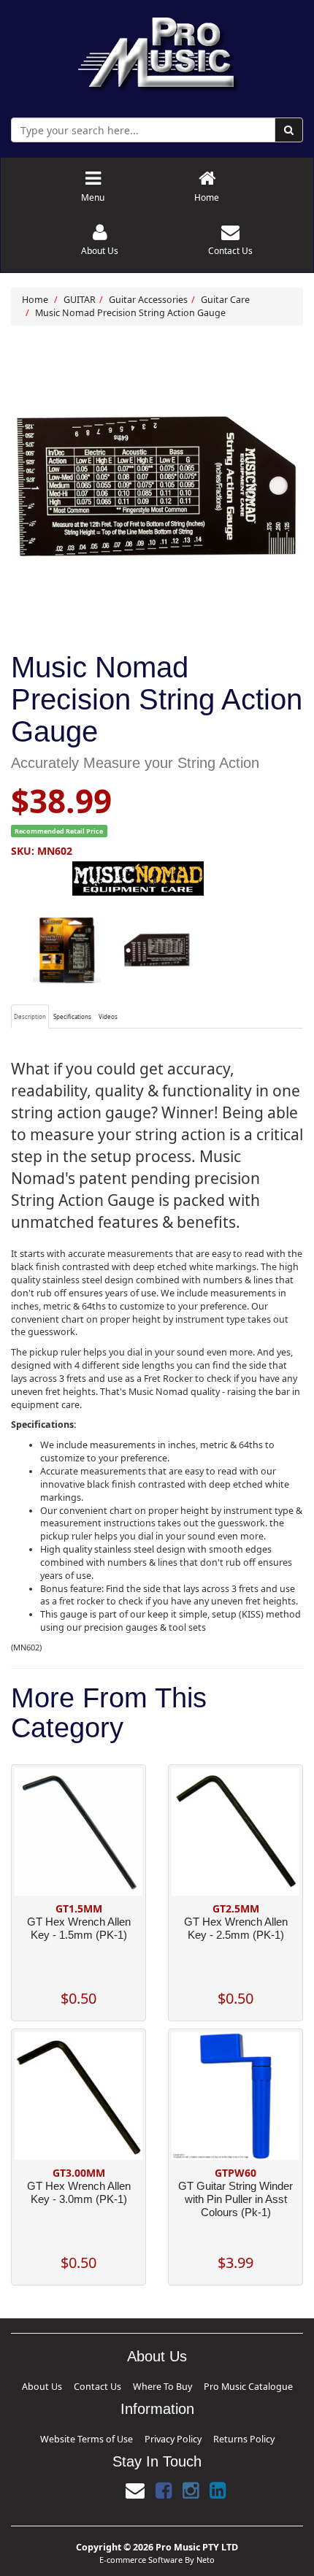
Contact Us (121, 2384)
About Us (89, 2384)
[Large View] (67, 950)
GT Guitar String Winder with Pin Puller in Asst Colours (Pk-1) (235, 2199)
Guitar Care (225, 300)
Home (35, 300)
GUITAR (80, 300)
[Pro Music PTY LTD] (157, 51)
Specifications (72, 1016)
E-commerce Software (141, 2550)
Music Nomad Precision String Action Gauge (130, 313)
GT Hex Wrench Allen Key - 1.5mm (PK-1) (79, 1928)
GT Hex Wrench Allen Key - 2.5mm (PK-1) (236, 1928)
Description (30, 1016)
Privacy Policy (167, 2433)
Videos (108, 1016)
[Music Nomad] (157, 878)
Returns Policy (210, 2433)
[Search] (289, 130)
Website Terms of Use (115, 2433)
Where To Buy (159, 2384)
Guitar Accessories (148, 300)
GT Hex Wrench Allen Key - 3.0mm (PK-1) (79, 2192)
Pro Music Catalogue (210, 2384)
